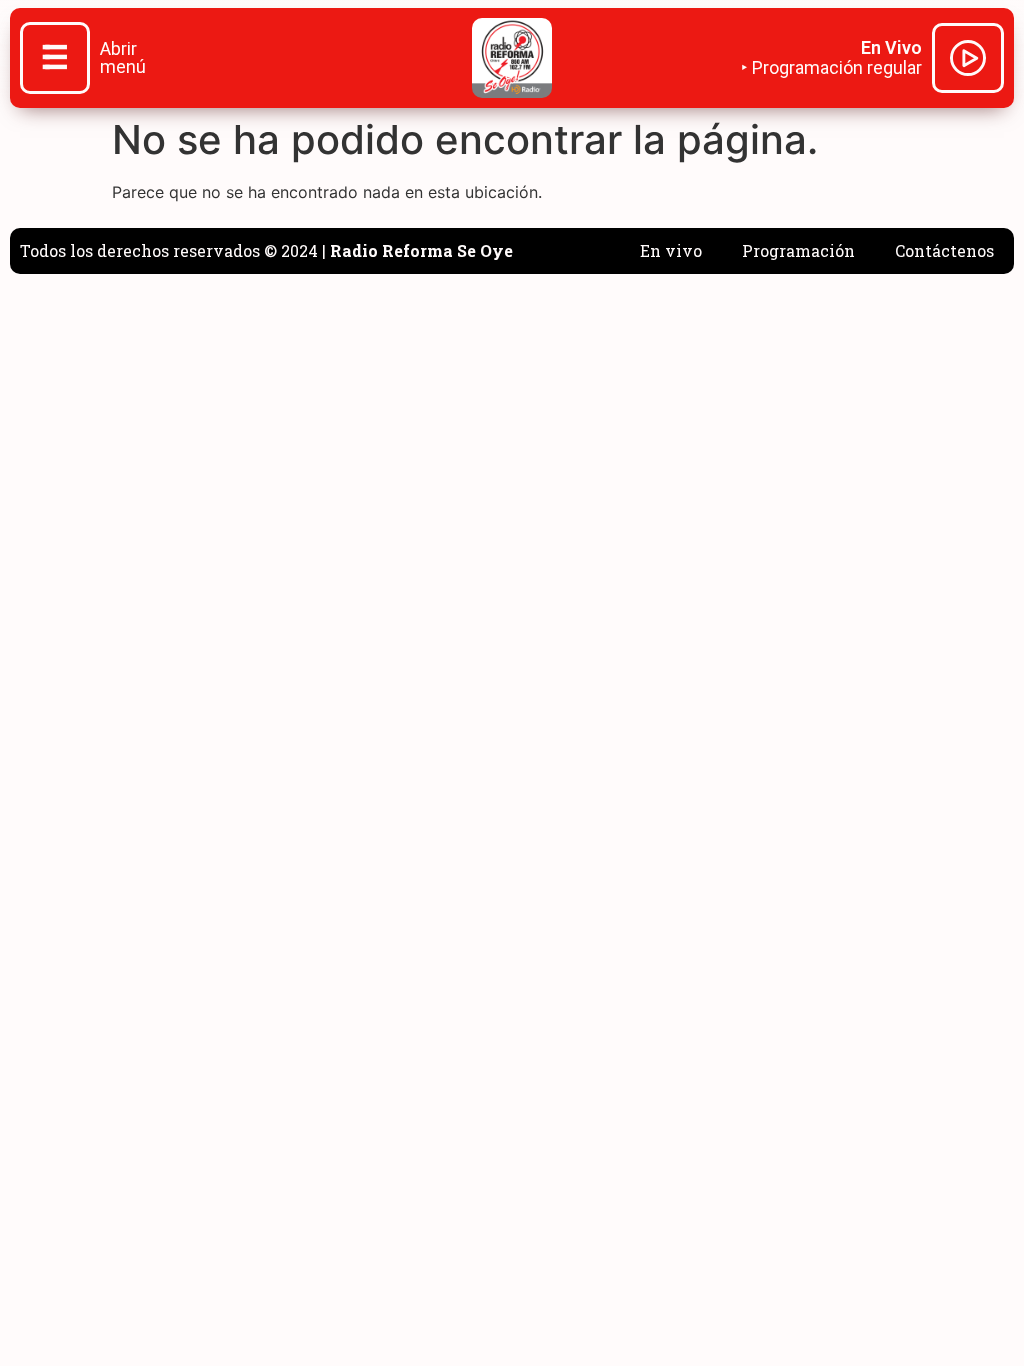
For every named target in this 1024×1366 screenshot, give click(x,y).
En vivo (671, 250)
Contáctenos (944, 250)
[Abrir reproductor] (968, 61)
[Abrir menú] (55, 60)
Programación (798, 250)
